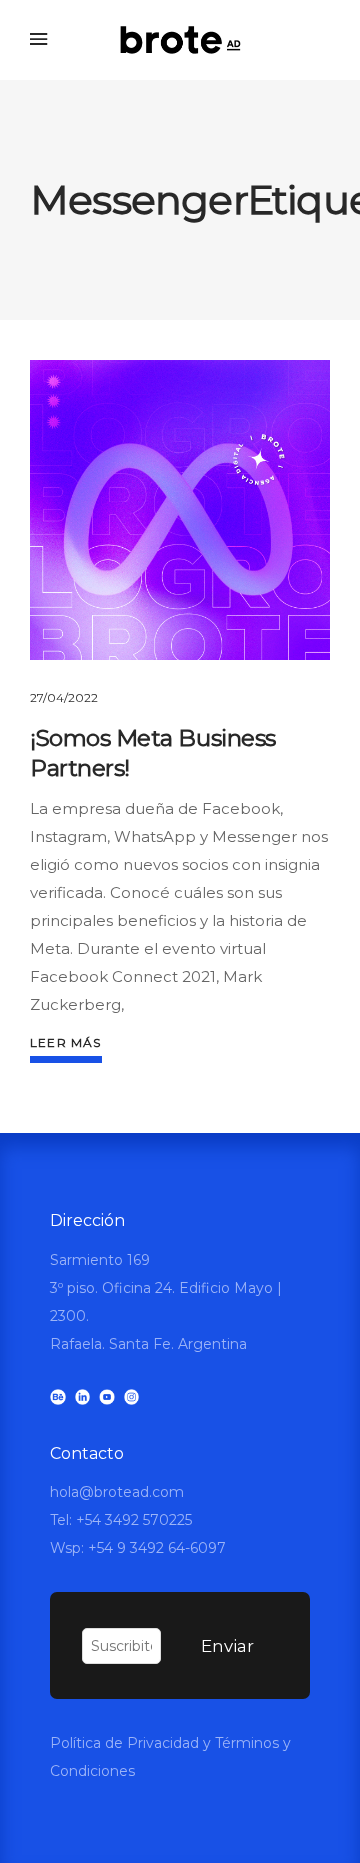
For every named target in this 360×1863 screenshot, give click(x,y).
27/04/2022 (64, 697)
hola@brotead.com (117, 1492)
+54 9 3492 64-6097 (157, 1548)
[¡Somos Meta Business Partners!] (180, 510)
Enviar (227, 1646)
